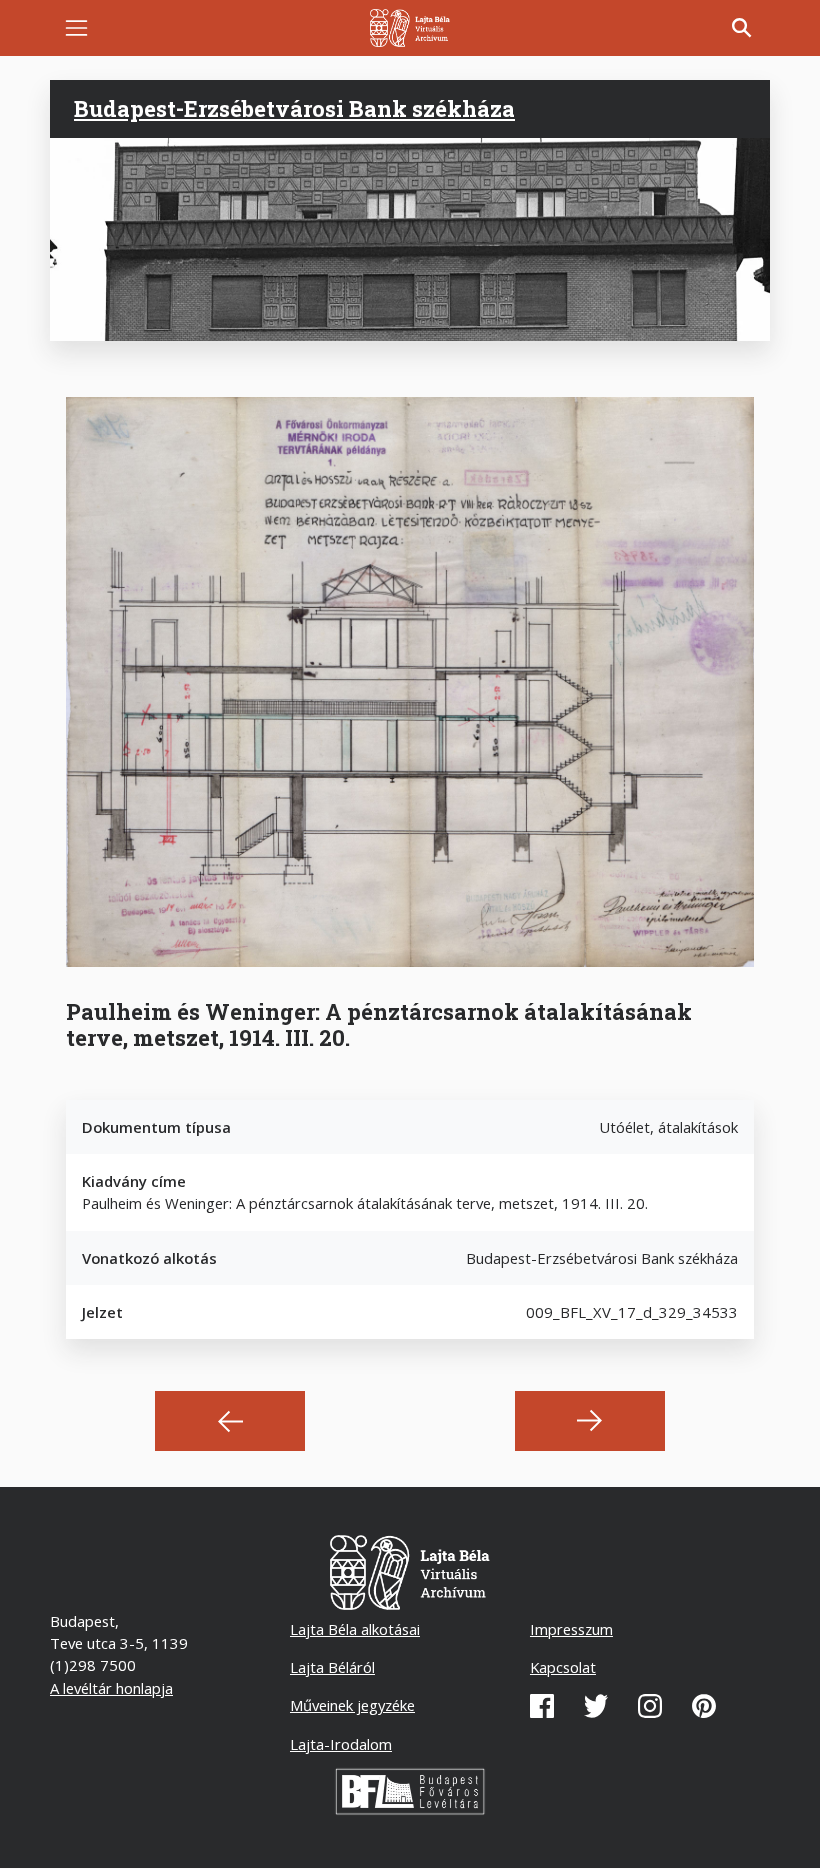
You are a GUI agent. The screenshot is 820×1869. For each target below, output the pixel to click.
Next (590, 1421)
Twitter (596, 1706)
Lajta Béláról (332, 1667)
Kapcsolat (563, 1667)
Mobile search (742, 28)
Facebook (542, 1706)
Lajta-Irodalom (341, 1744)
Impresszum (571, 1629)
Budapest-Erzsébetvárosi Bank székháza (294, 108)
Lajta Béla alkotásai (355, 1629)
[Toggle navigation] (76, 28)
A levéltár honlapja (111, 1688)
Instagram (650, 1706)
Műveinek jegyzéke (352, 1705)
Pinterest (704, 1706)
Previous (230, 1421)
